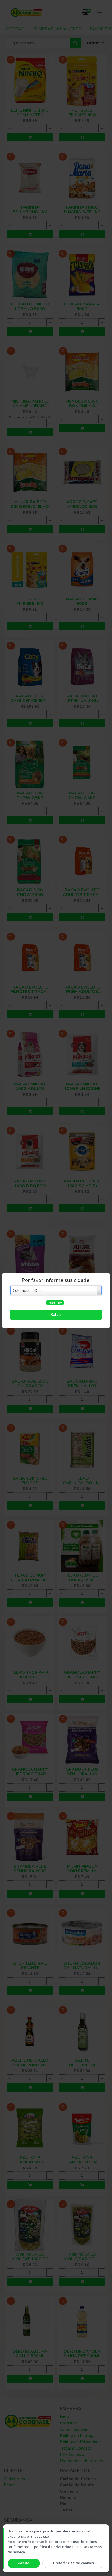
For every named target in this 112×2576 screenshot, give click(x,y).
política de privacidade (54, 2547)
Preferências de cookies (73, 2563)
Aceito (24, 2563)
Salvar (56, 1315)
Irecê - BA (55, 1303)
